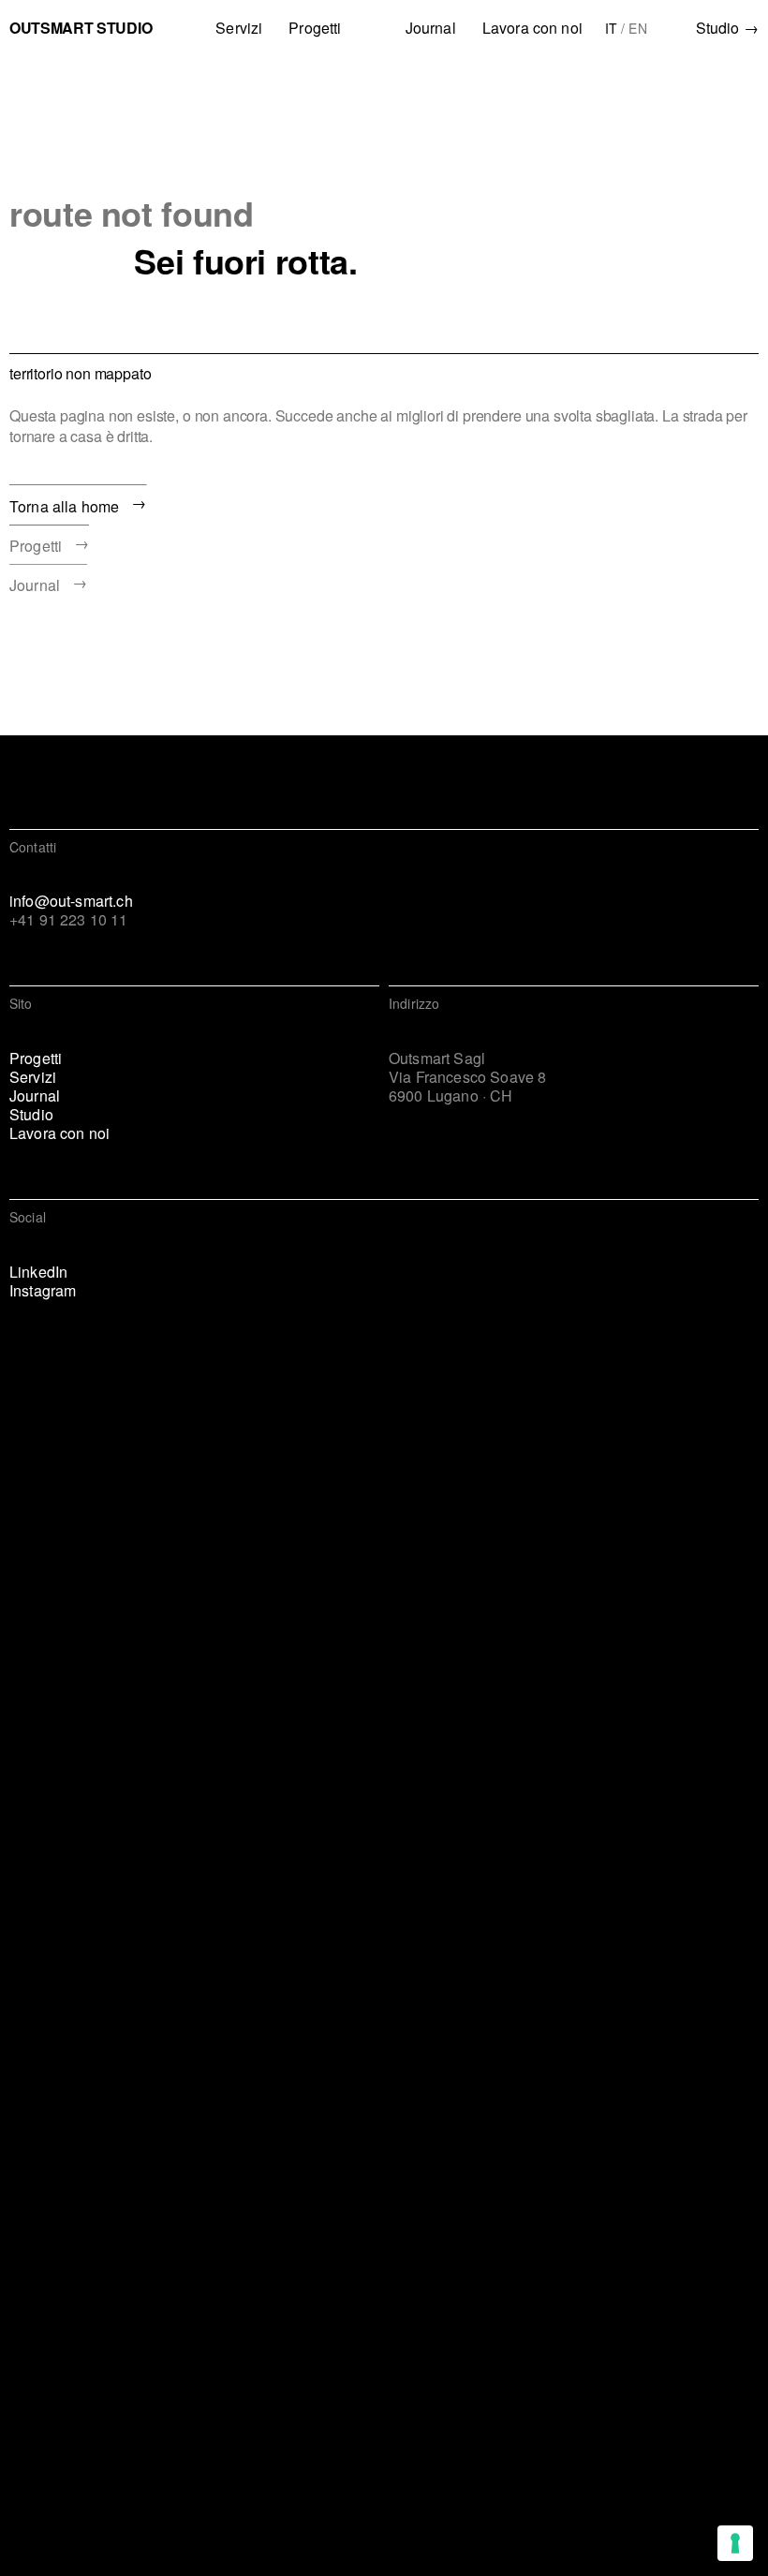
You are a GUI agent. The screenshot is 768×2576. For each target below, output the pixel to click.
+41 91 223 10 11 (69, 920)
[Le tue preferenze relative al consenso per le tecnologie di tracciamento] (735, 2543)
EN (637, 28)
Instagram (43, 1291)
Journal (431, 28)
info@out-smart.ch (71, 901)
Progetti (315, 28)
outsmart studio (81, 28)
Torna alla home (78, 503)
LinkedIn (38, 1272)
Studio (727, 28)
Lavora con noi (532, 28)
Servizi (239, 28)
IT (611, 28)
